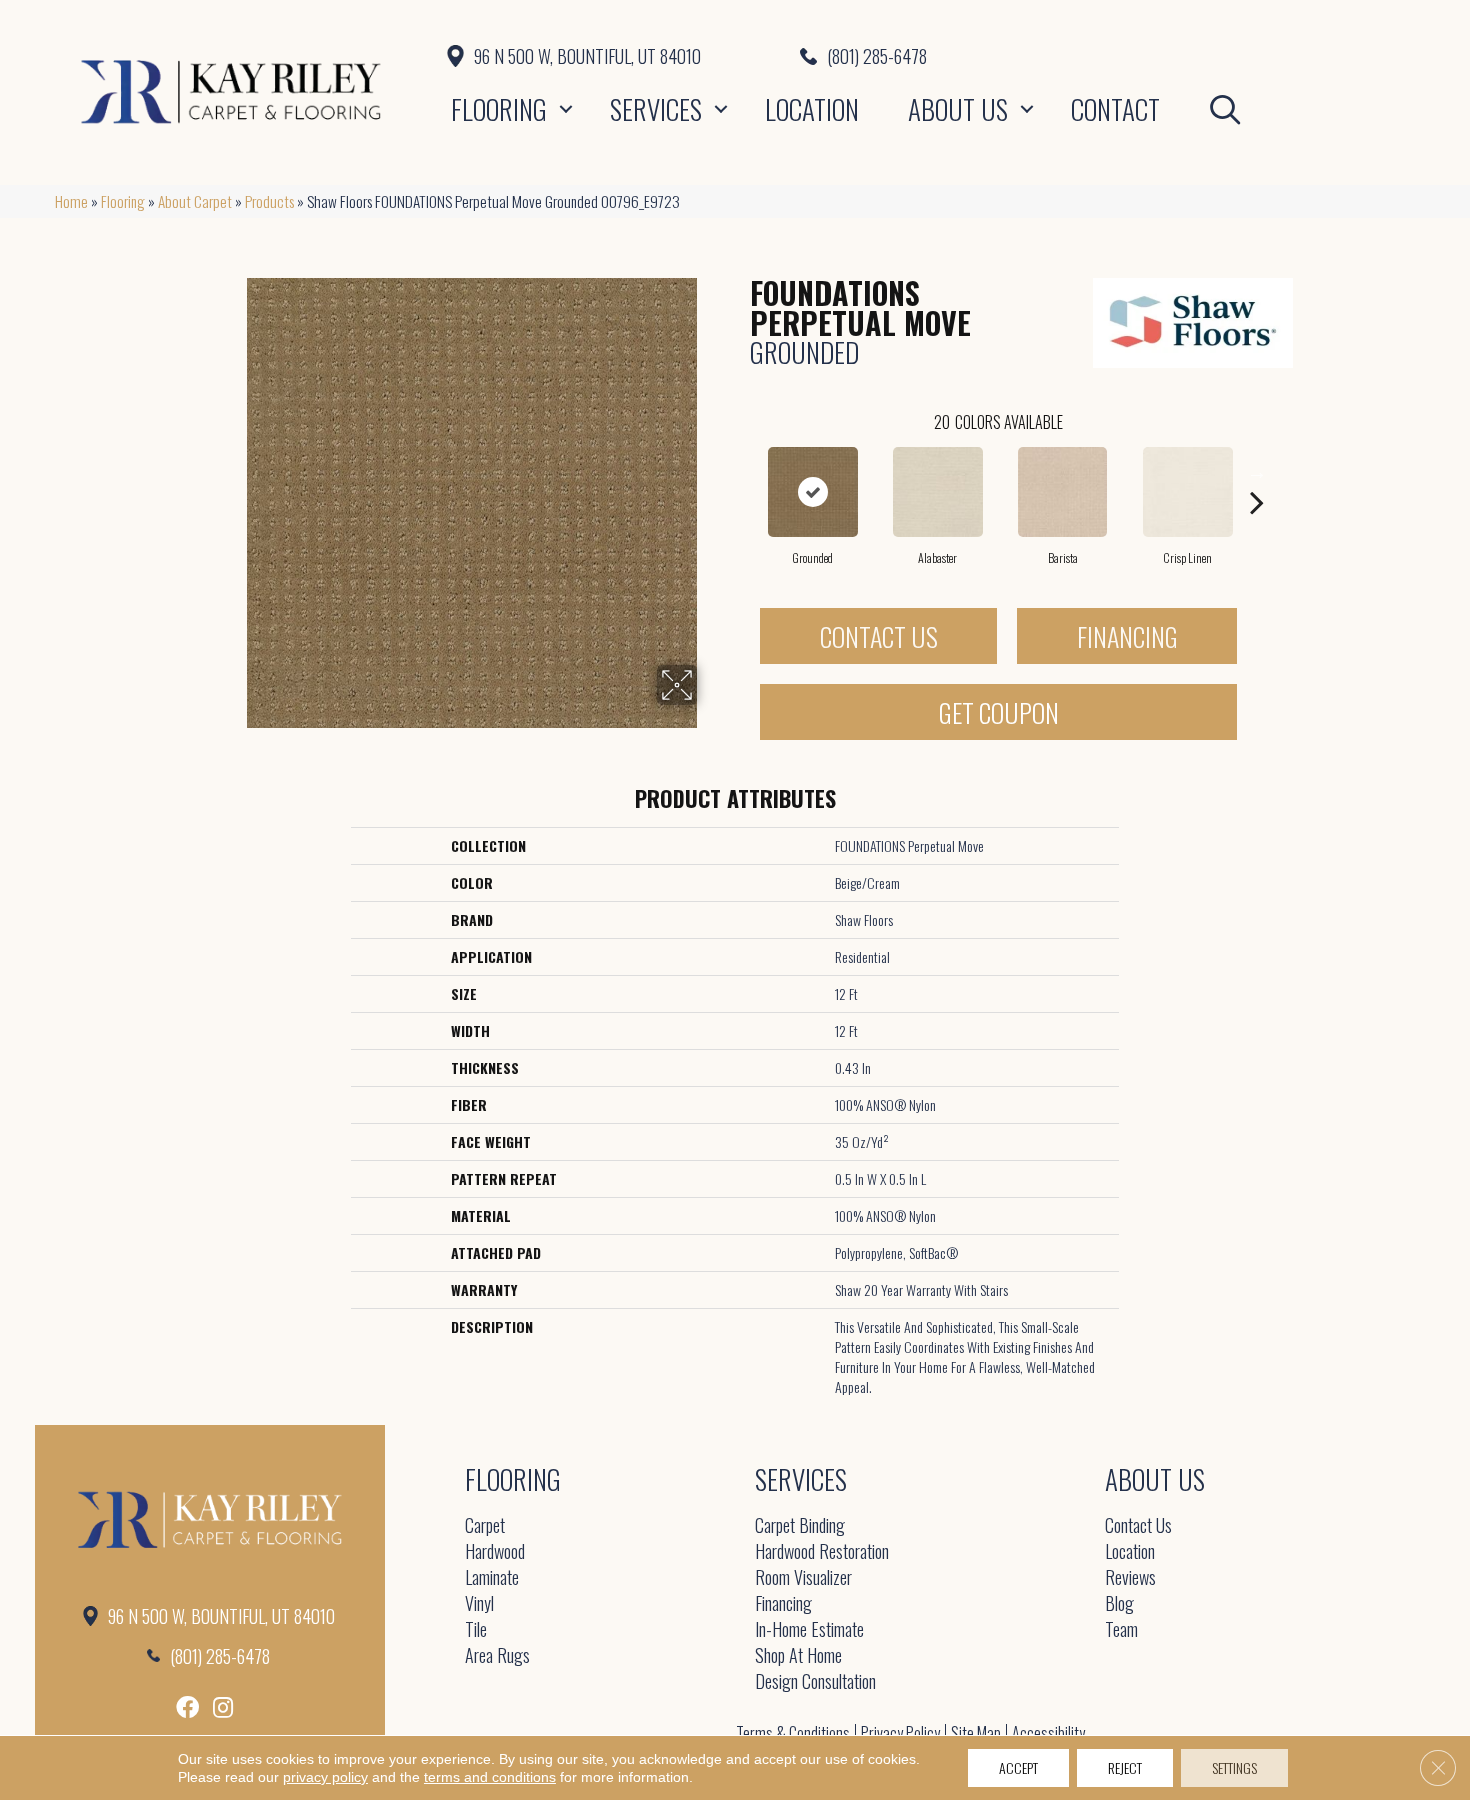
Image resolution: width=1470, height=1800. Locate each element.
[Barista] (1062, 492)
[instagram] (223, 1707)
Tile (476, 1630)
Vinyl (479, 1604)
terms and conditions (490, 1777)
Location (812, 109)
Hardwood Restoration (822, 1552)
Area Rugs (497, 1656)
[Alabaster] (938, 492)
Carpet (485, 1526)
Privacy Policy (900, 1733)
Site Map (976, 1733)
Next (1257, 472)
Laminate (492, 1578)
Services (656, 109)
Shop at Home (798, 1656)
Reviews (1130, 1578)
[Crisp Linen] (1188, 492)
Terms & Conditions (793, 1733)
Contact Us (879, 636)
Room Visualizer (803, 1578)
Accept (1018, 1767)
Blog (1119, 1604)
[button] (566, 109)
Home (71, 201)
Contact (1115, 109)
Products (269, 201)
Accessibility (1048, 1733)
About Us (958, 109)
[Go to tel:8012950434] (1107, 56)
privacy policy (325, 1777)
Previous (740, 472)
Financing (1127, 636)
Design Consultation (815, 1682)
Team (1121, 1630)
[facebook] (187, 1707)
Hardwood (495, 1552)
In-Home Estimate (809, 1630)
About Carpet (195, 201)
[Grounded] (813, 492)
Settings (1234, 1767)
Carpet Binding (800, 1526)
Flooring (499, 109)
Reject (1125, 1767)
